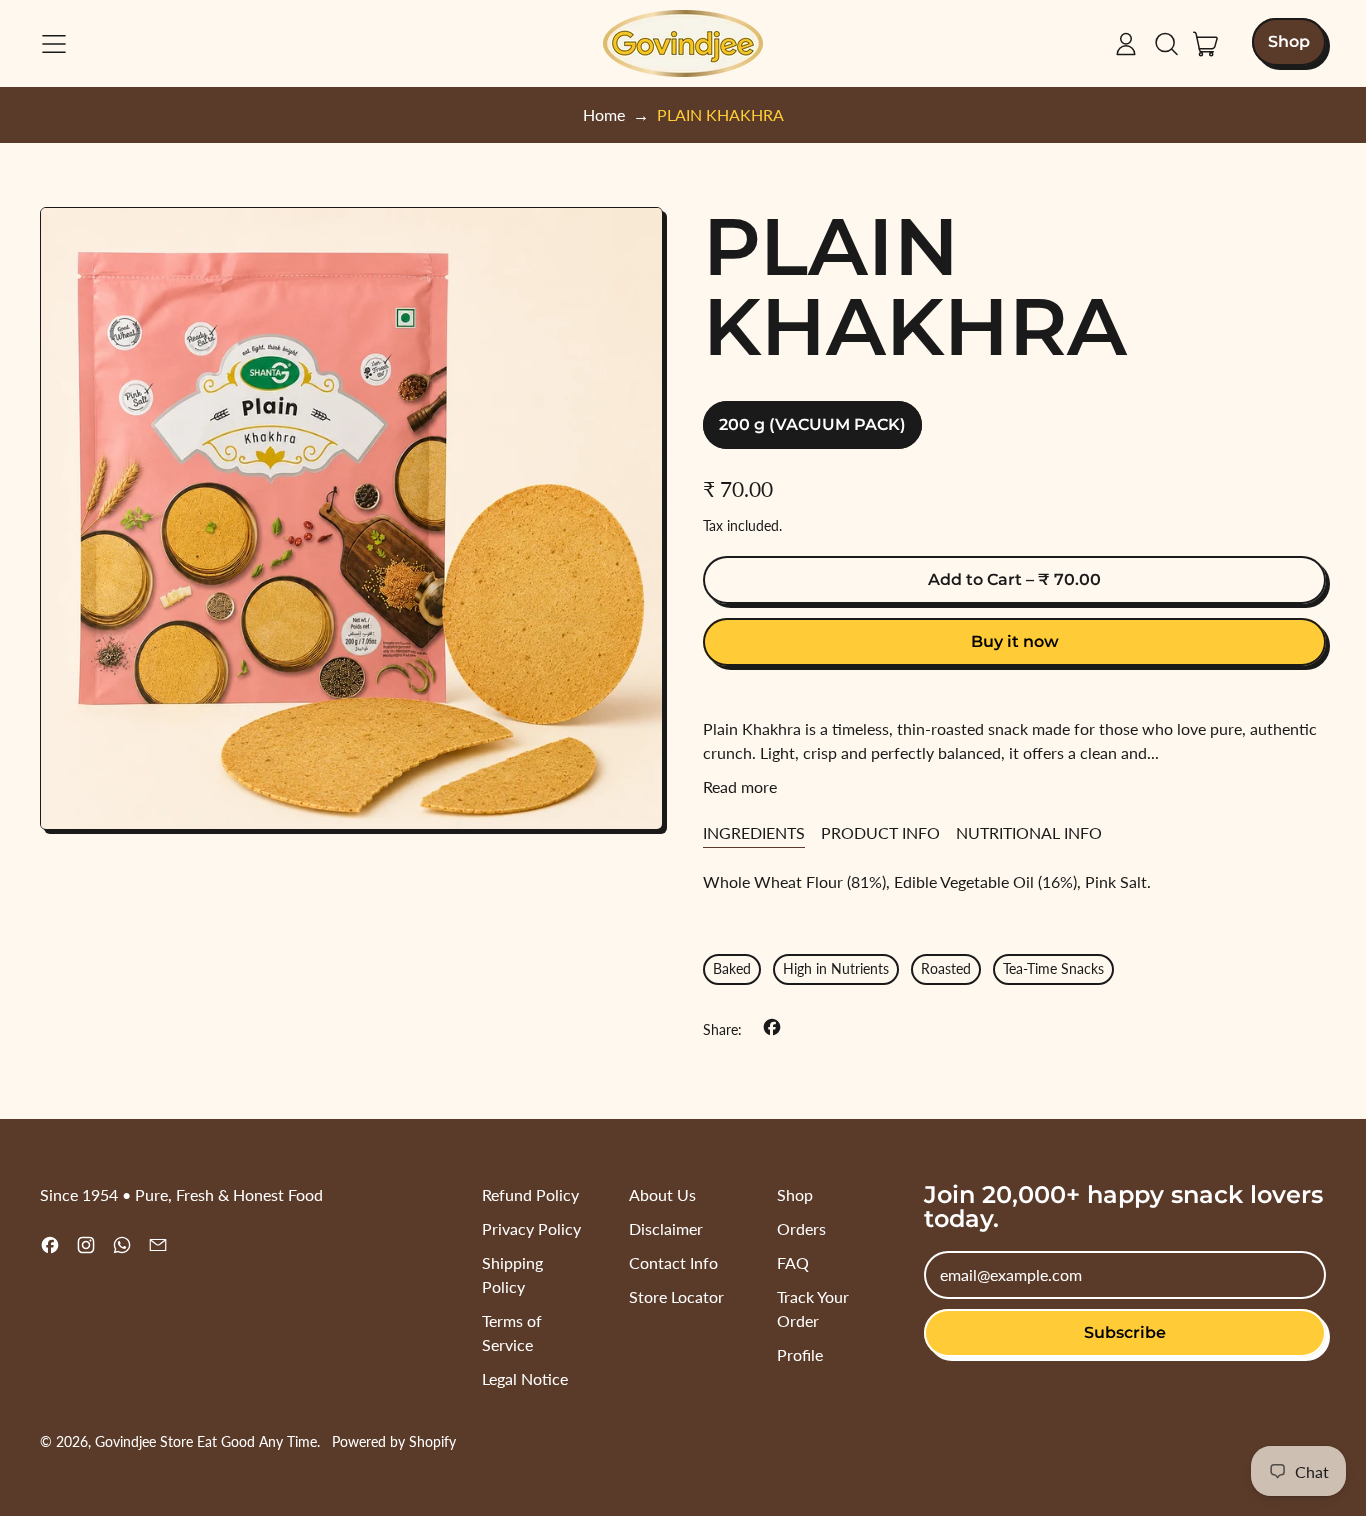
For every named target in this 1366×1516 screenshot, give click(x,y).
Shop (795, 1194)
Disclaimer (666, 1228)
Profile (800, 1354)
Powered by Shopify (394, 1441)
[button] (1166, 44)
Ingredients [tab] (754, 832)
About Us (662, 1194)
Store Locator (676, 1296)
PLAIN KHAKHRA (720, 114)
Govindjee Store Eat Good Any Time (206, 1441)
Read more (740, 786)
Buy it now (1015, 641)
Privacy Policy (531, 1228)
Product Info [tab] (880, 832)
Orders (801, 1228)
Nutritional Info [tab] (1029, 832)
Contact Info (673, 1262)
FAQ (793, 1262)
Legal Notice (525, 1378)
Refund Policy (530, 1194)
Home (604, 114)
